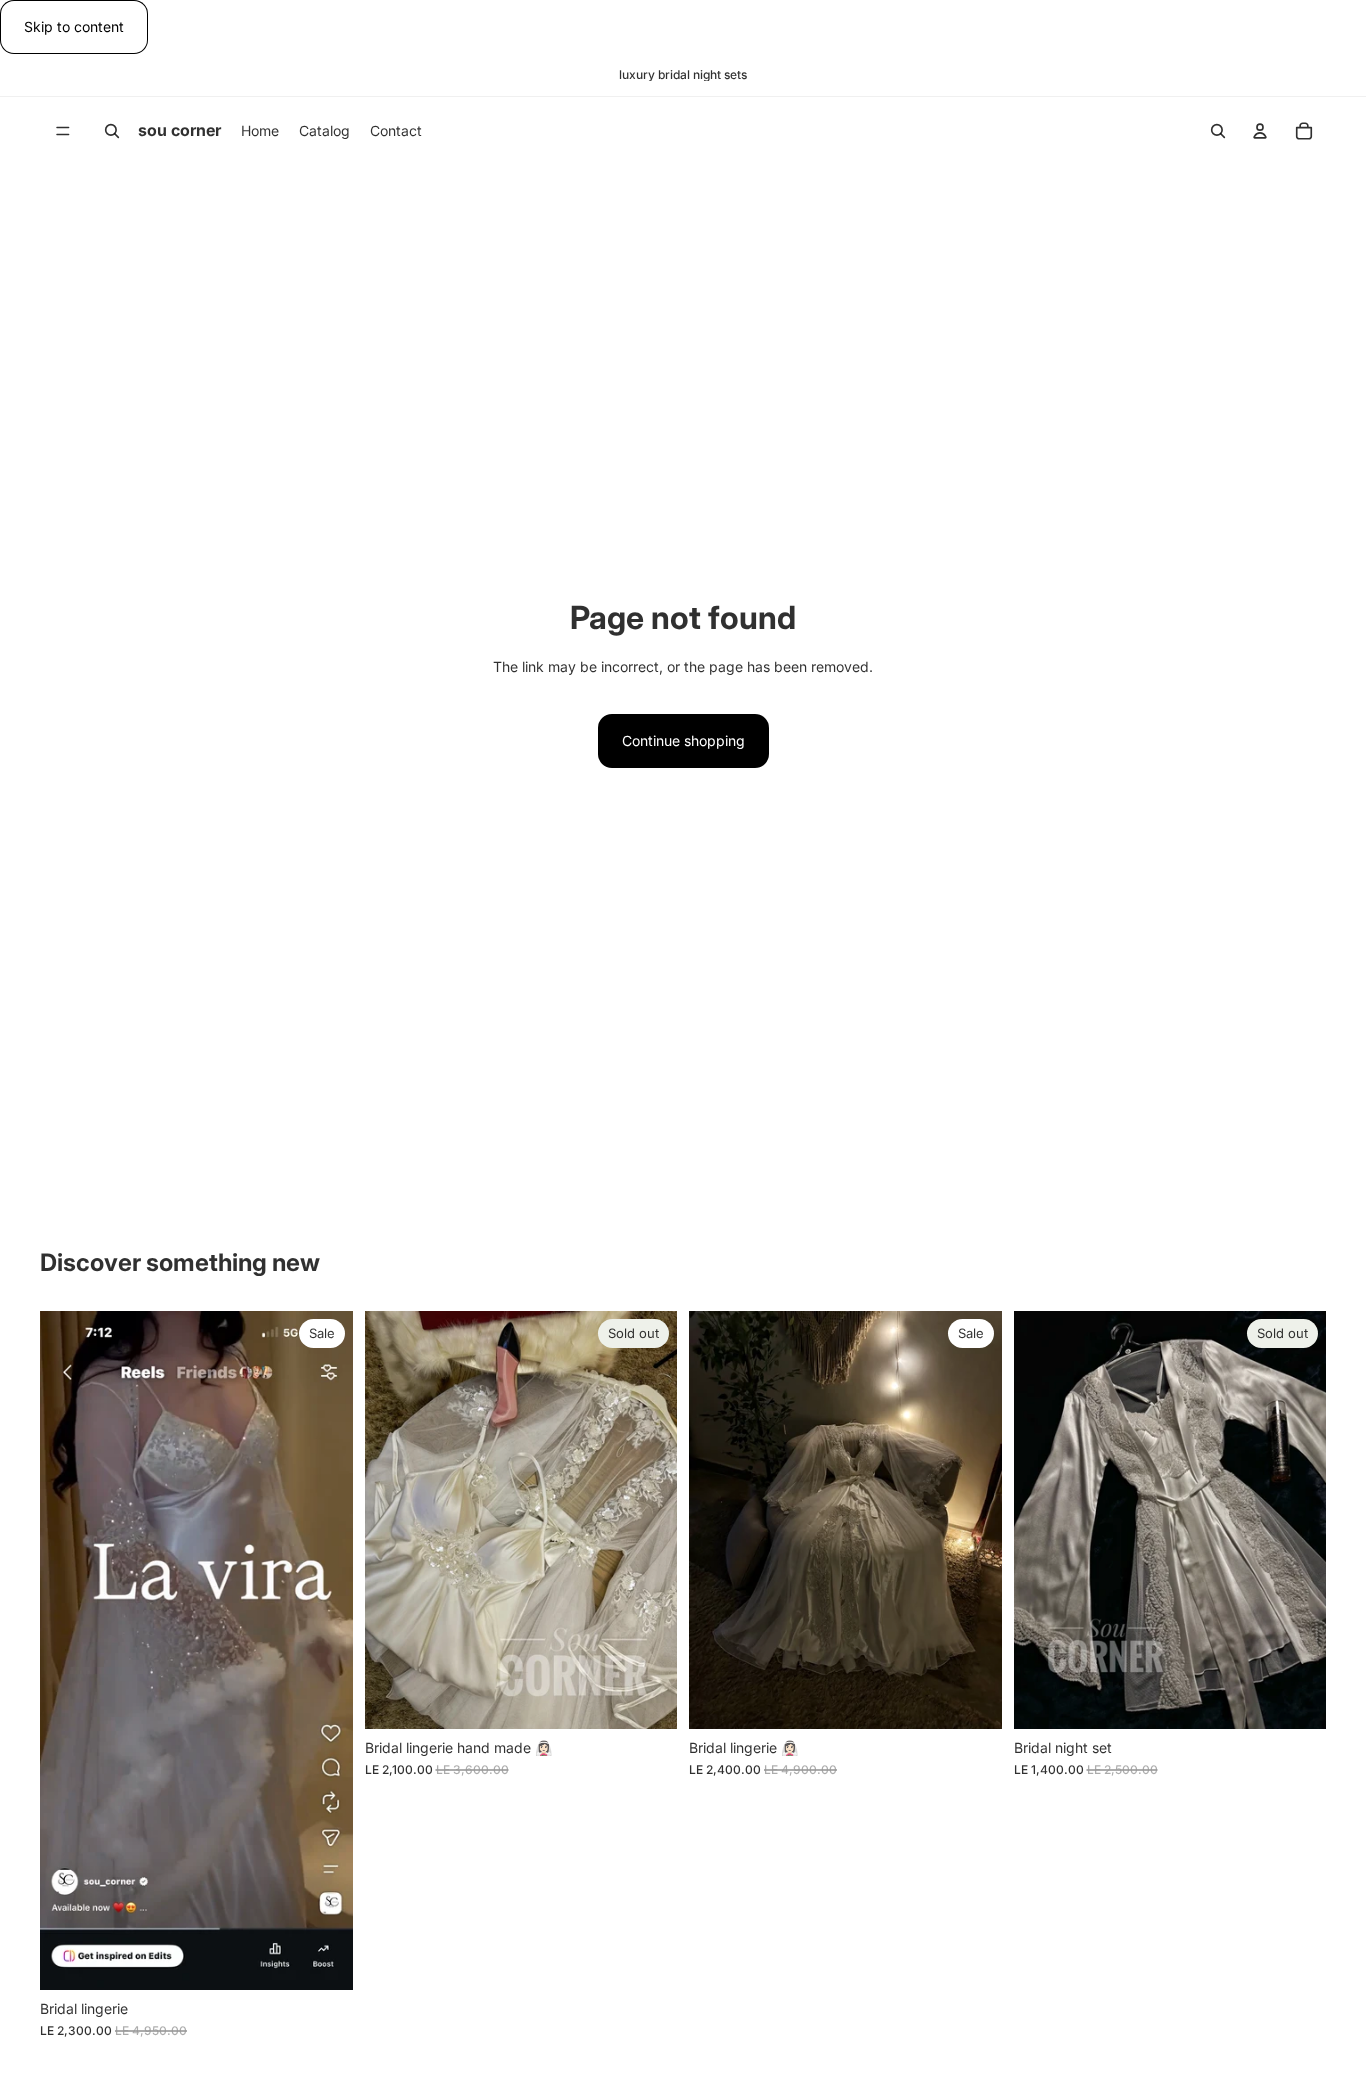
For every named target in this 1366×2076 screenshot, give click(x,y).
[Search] (112, 131)
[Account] (1260, 131)
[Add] (322, 1959)
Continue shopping (683, 740)
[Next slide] (647, 1520)
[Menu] (63, 132)
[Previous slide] (395, 1520)
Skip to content (74, 26)
